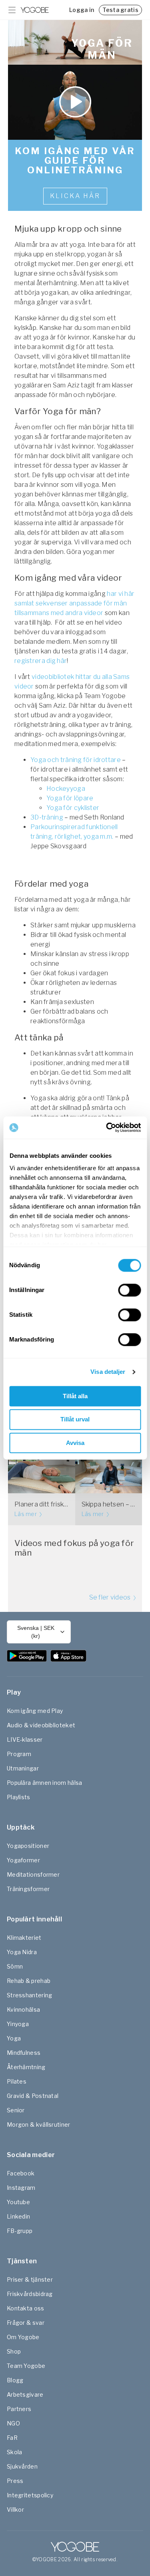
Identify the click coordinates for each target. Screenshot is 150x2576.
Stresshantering (30, 1995)
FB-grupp (20, 2231)
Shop (14, 2351)
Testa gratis (120, 10)
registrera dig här (41, 661)
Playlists (19, 1797)
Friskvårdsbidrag (30, 2294)
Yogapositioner (28, 1846)
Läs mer (26, 1514)
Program (19, 1754)
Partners (19, 2409)
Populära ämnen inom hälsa (45, 1783)
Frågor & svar (26, 2323)
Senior (16, 2110)
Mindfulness (24, 2053)
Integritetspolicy (30, 2495)
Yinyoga (18, 2024)
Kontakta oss (26, 2308)
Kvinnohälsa (23, 2009)
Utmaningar (23, 1768)
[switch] (129, 1290)
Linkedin (18, 2216)
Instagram (21, 2188)
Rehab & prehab (29, 1981)
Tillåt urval (75, 1420)
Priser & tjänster (30, 2279)
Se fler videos (111, 1597)
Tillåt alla (75, 1396)
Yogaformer (23, 1860)
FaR (12, 2438)
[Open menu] (12, 10)
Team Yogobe (26, 2366)
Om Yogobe (23, 2337)
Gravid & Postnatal (33, 2096)
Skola (15, 2452)
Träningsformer (28, 1889)
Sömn (15, 1966)
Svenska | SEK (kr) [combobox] (36, 1632)
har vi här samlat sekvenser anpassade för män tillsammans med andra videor (74, 603)
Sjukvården (22, 2466)
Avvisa (75, 1443)
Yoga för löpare (70, 798)
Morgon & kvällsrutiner (39, 2125)
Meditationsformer (33, 1874)
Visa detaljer (108, 1372)
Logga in (82, 10)
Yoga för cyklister (73, 808)
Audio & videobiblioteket (41, 1725)
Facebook (21, 2173)
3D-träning (47, 817)
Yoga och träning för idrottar (74, 760)
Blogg (15, 2380)
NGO (13, 2423)
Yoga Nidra (22, 1952)
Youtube (18, 2202)
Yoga (14, 2038)
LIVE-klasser (25, 1739)
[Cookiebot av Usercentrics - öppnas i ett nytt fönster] (107, 1127)
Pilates (17, 2081)
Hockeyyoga (66, 789)
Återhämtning (26, 2067)
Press (15, 2481)
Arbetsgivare (25, 2394)
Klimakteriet (24, 1938)
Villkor (15, 2510)
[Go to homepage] (35, 10)
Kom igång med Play (35, 1711)
